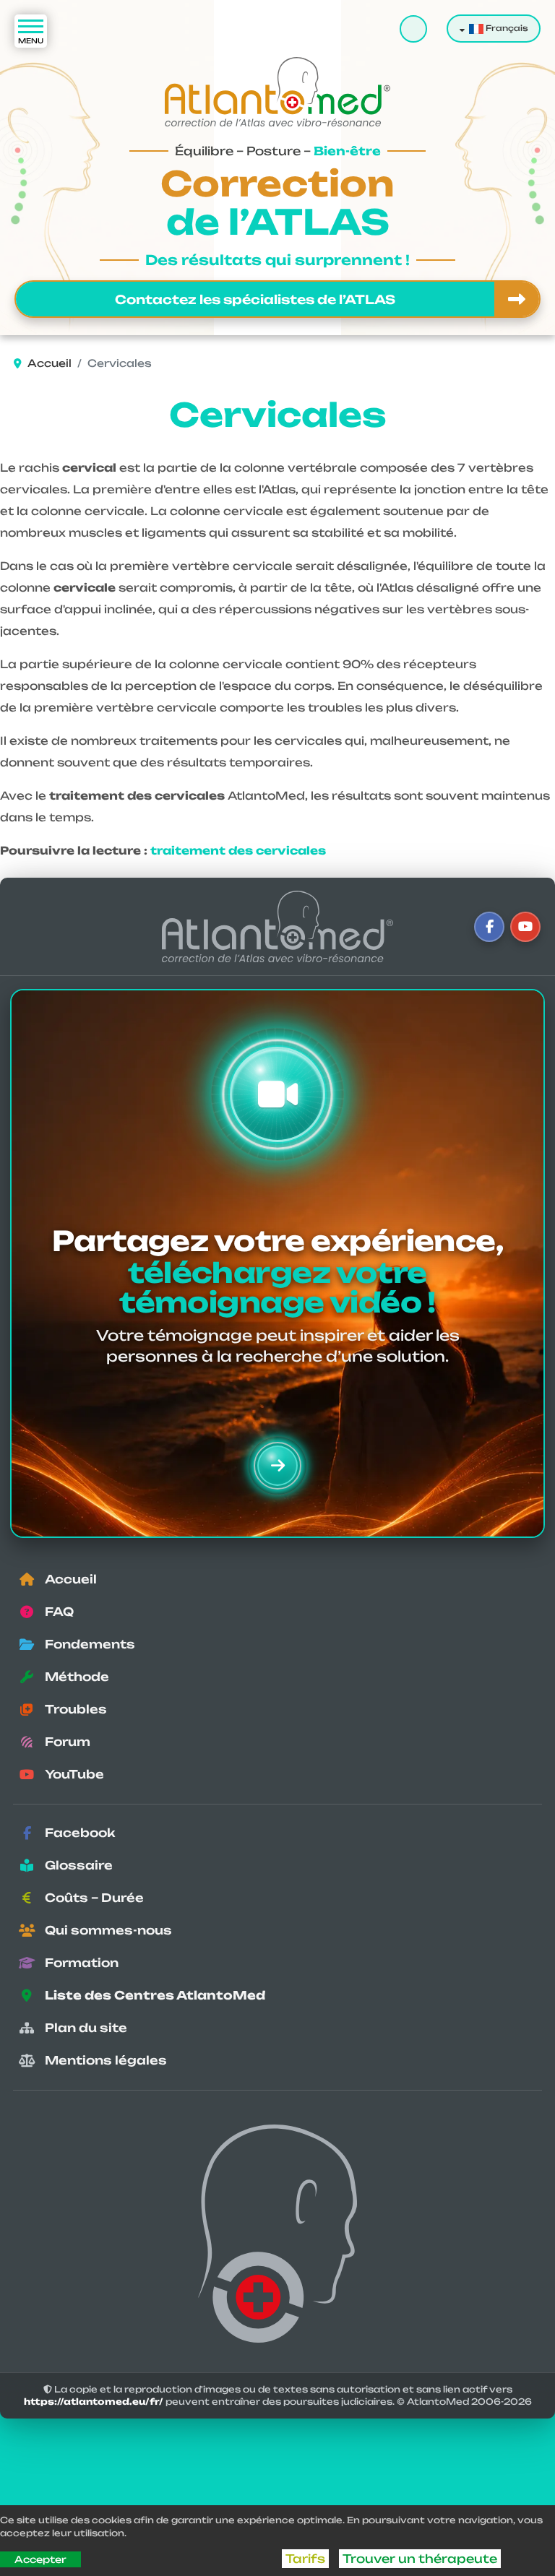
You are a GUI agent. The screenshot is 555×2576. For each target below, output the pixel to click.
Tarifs (305, 2559)
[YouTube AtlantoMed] (525, 927)
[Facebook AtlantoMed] (489, 927)
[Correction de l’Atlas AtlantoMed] (277, 926)
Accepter (40, 2559)
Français (506, 28)
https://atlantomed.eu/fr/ (94, 2402)
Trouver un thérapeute (420, 2559)
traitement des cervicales (238, 851)
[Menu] (31, 31)
